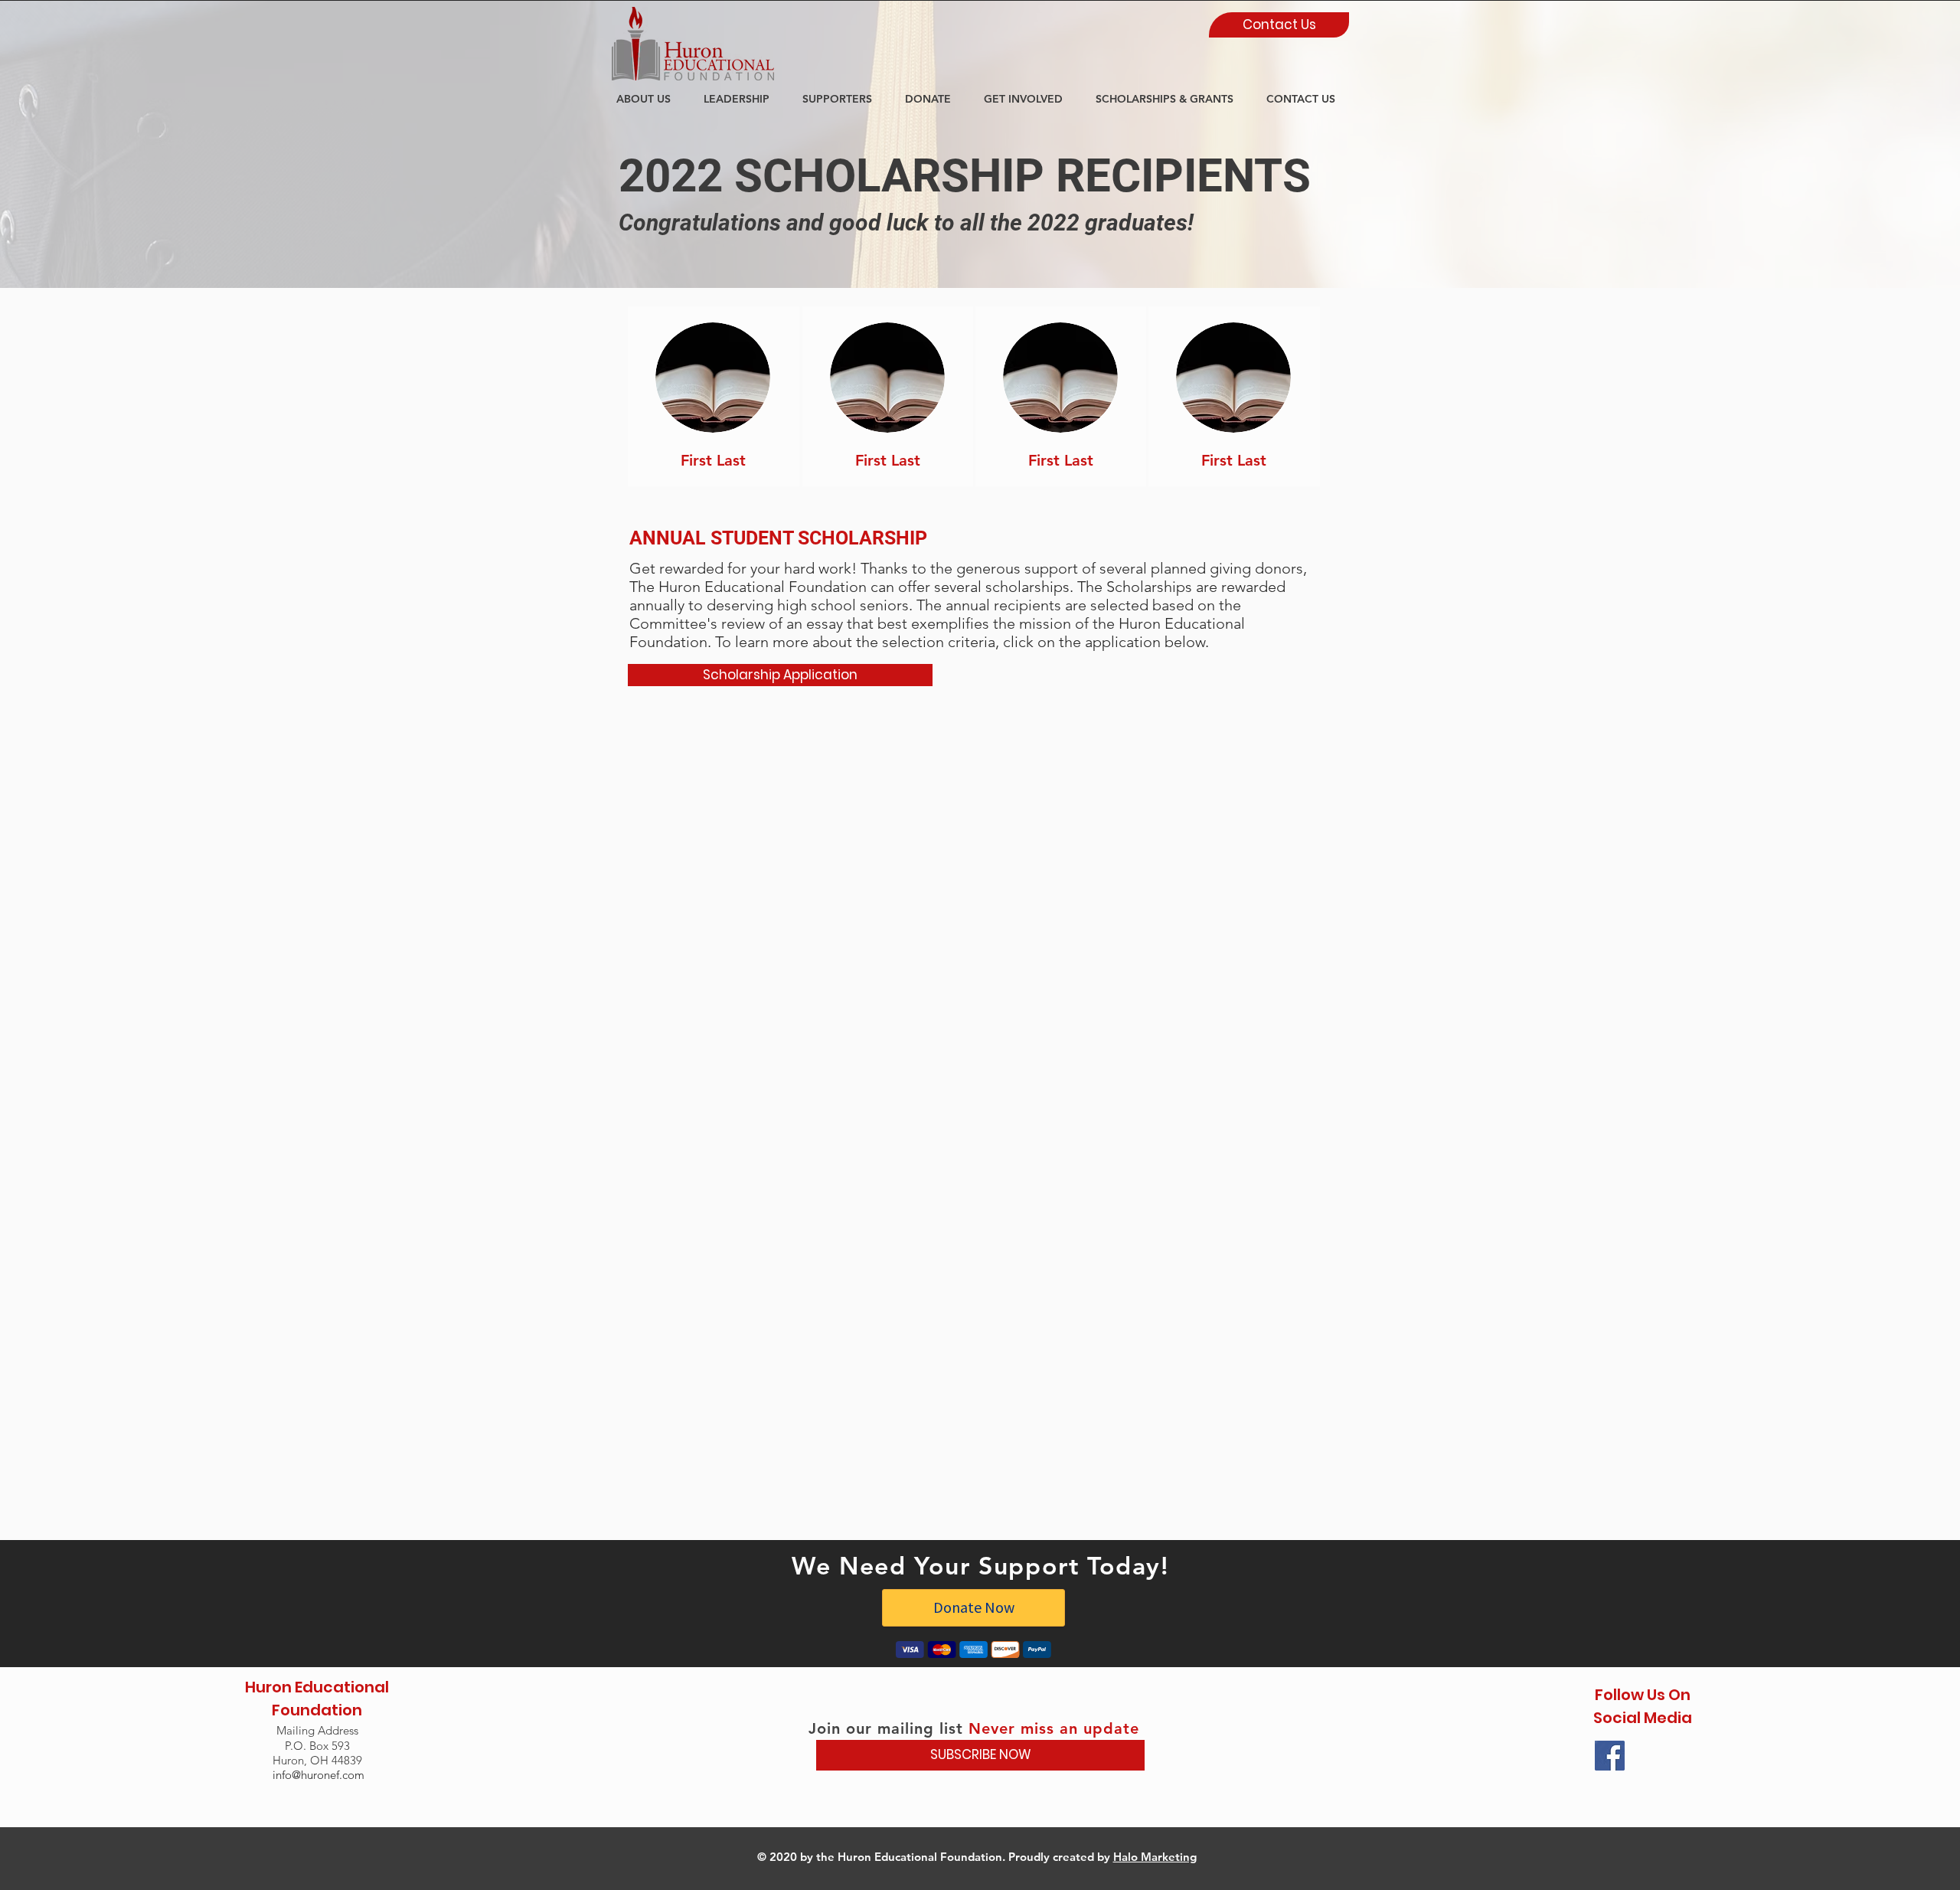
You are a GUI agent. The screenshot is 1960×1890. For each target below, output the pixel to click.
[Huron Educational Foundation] (1610, 1756)
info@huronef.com (318, 1775)
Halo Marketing (1155, 1857)
